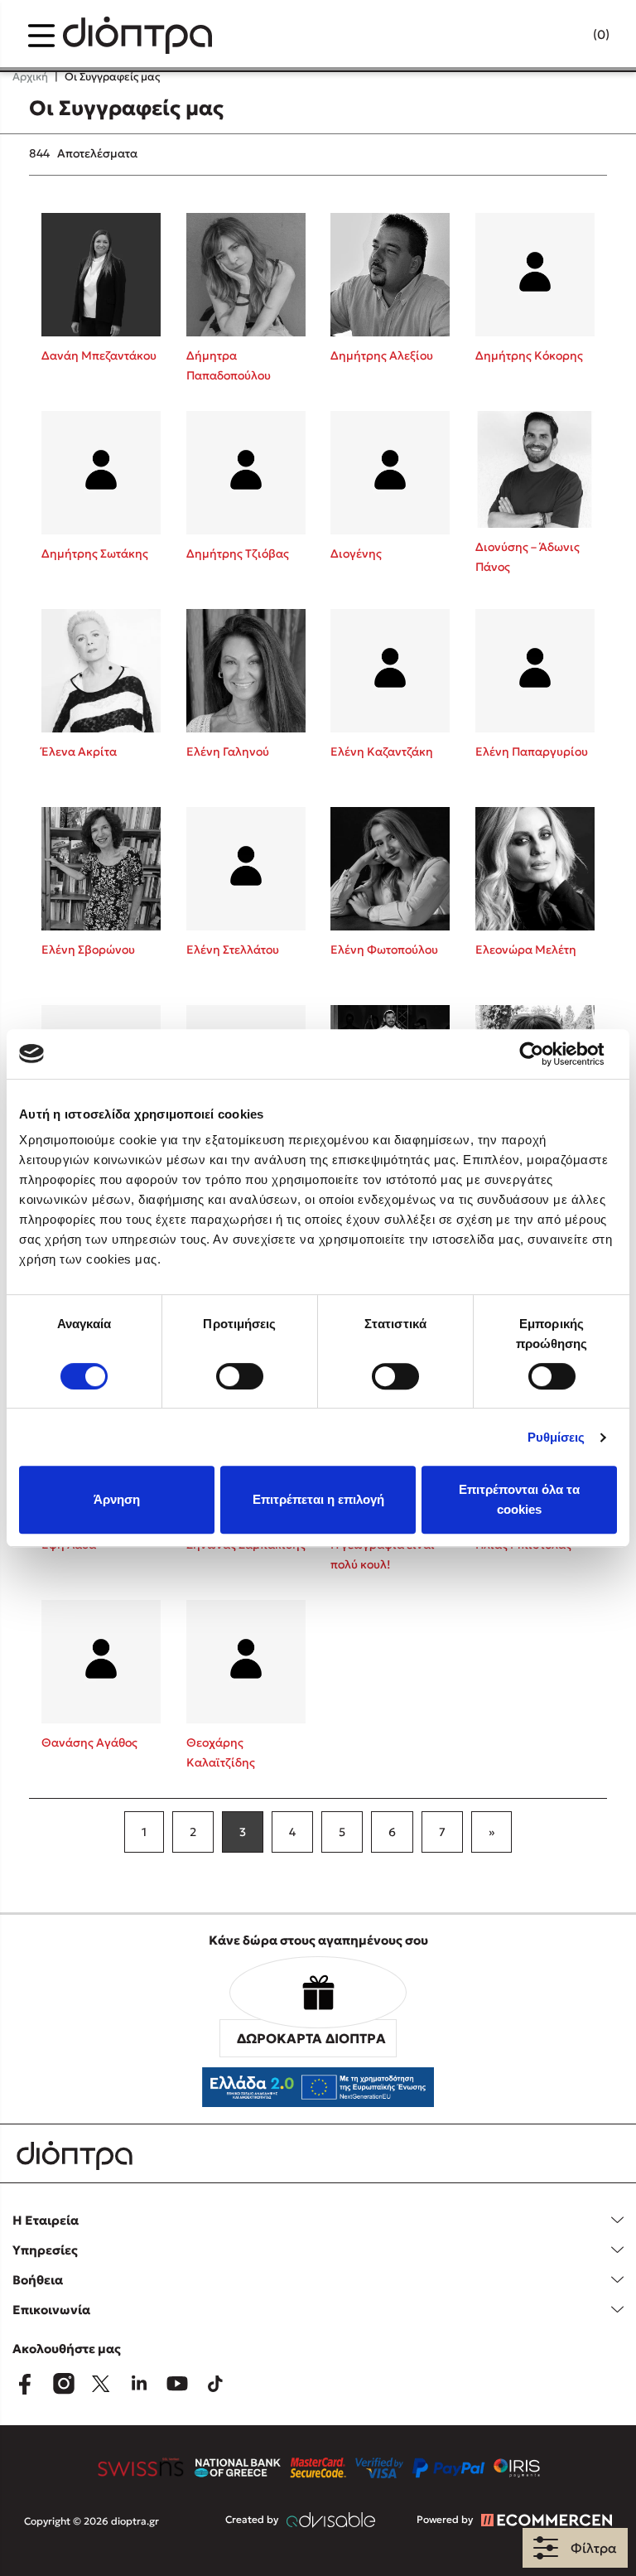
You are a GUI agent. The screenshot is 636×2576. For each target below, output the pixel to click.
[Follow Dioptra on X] (101, 2384)
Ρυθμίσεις (556, 1437)
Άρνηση (117, 1499)
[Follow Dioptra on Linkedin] (139, 2384)
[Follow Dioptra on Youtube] (177, 2384)
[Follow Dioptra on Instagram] (63, 2384)
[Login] (569, 36)
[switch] (240, 1376)
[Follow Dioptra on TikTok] (215, 2384)
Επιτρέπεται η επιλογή (318, 1499)
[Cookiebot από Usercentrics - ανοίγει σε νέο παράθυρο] (544, 1054)
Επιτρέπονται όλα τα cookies (519, 1499)
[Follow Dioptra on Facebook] (25, 2384)
